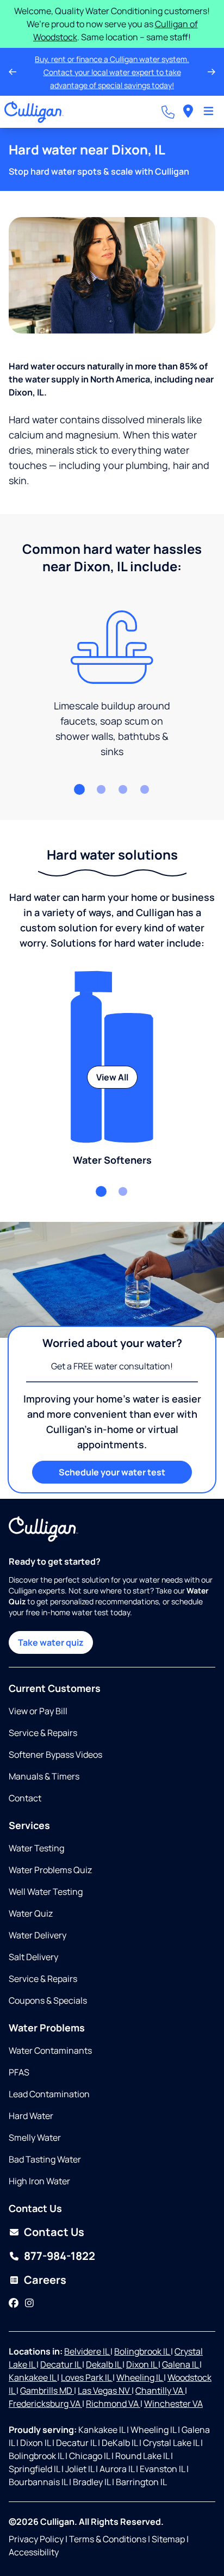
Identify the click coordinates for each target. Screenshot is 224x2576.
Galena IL (181, 2364)
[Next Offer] (211, 72)
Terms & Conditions (108, 2539)
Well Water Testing (46, 1892)
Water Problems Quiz (50, 1870)
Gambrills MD (47, 2390)
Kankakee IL (33, 2377)
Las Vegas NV (105, 2390)
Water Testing (36, 1848)
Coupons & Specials (48, 2000)
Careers (45, 2280)
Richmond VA (113, 2404)
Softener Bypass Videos (55, 1755)
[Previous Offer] (13, 72)
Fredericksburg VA (45, 2404)
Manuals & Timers (44, 1776)
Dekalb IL (104, 2364)
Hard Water (31, 2116)
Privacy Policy (36, 2539)
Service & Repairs (43, 1733)
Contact (25, 1798)
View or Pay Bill (38, 1711)
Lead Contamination (49, 2094)
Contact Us (54, 2232)
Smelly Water (35, 2138)
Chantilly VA (160, 2390)
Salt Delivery (33, 1957)
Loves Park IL (87, 2377)
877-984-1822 (60, 2256)
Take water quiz (51, 1642)
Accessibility (34, 2552)
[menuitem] (188, 112)
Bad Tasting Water (45, 2159)
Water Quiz (31, 1913)
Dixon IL (142, 2364)
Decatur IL (61, 2364)
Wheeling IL (140, 2377)
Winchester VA (173, 2404)
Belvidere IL (87, 2351)
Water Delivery (38, 1935)
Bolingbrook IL (142, 2351)
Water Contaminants (50, 2050)
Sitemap (168, 2539)
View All (112, 1077)
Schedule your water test (112, 1472)
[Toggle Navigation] (209, 112)
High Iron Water (39, 2181)
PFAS (19, 2072)
